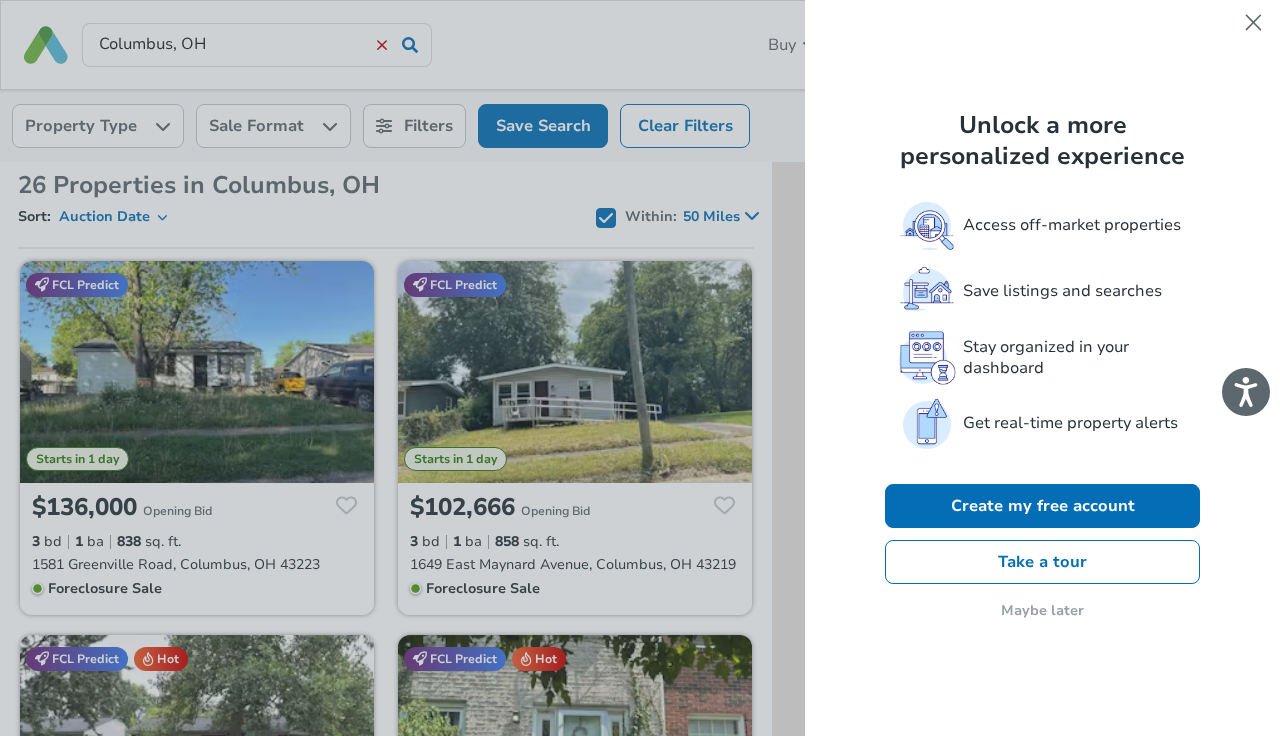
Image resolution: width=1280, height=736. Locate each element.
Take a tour (1042, 562)
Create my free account (1043, 506)
